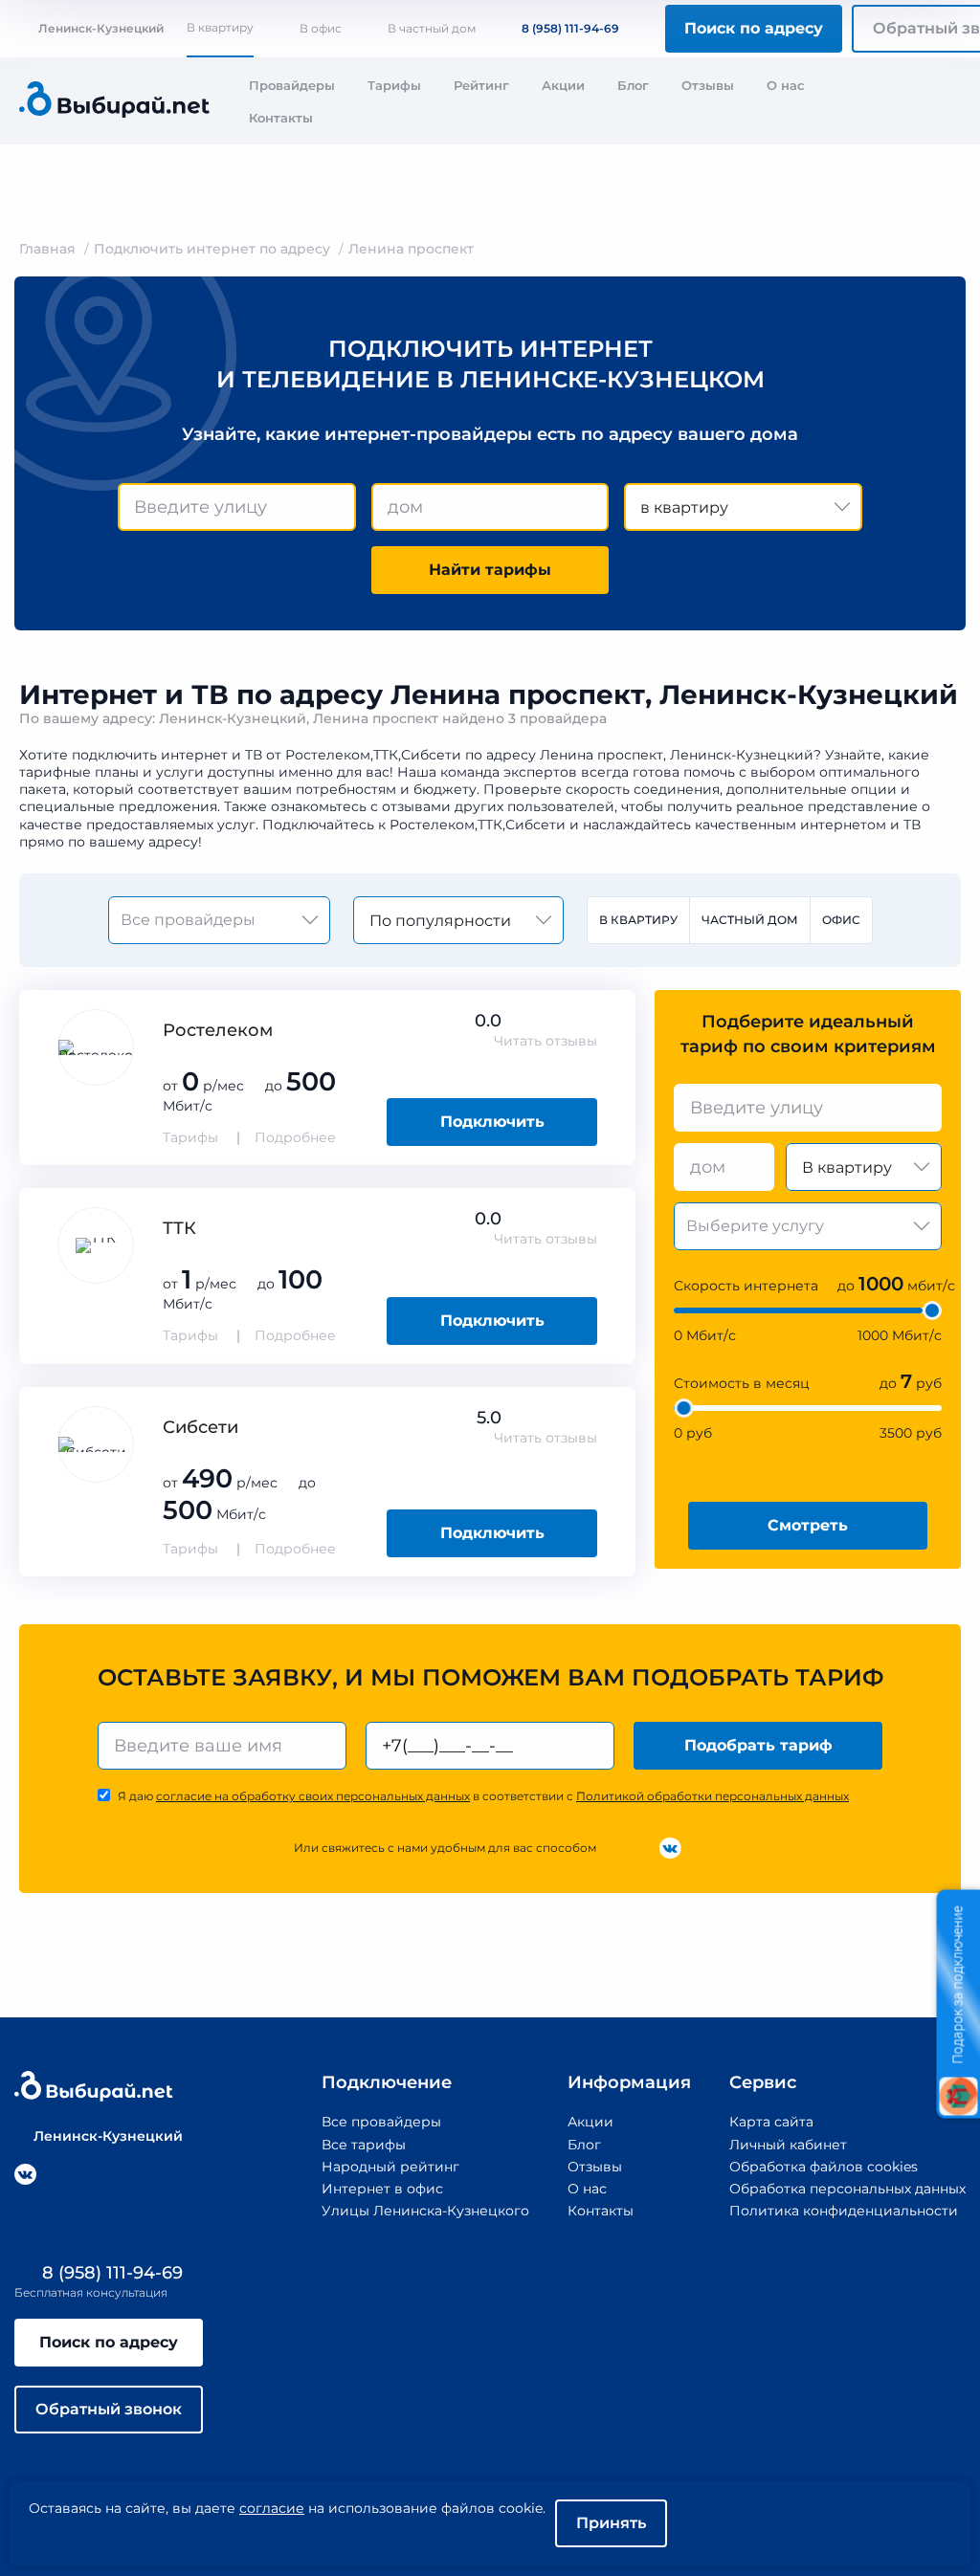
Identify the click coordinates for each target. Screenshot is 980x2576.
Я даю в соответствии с (483, 1796)
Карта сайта (771, 2122)
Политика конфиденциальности (844, 2211)
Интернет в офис (382, 2189)
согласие (272, 2508)
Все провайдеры (381, 2122)
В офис (321, 28)
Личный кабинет (788, 2145)
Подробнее (295, 1137)
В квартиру (220, 27)
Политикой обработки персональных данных (713, 1796)
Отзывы (708, 85)
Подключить (492, 1122)
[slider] (932, 1310)
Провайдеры (292, 85)
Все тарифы (364, 2145)
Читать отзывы (546, 1041)
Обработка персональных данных (847, 2189)
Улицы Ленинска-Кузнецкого (425, 2211)
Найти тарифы (490, 570)
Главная (47, 249)
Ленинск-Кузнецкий (101, 28)
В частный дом (432, 28)
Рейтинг (481, 85)
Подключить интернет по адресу (212, 249)
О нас (786, 85)
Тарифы (394, 85)
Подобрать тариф (758, 1745)
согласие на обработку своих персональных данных (313, 1796)
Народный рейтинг (390, 2167)
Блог (633, 85)
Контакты (281, 118)
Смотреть (808, 1525)
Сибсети (200, 1427)
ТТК (179, 1228)
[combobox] (237, 507)
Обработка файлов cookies (824, 2167)
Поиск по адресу (754, 28)
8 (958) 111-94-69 (570, 28)
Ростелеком (218, 1030)
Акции (563, 85)
